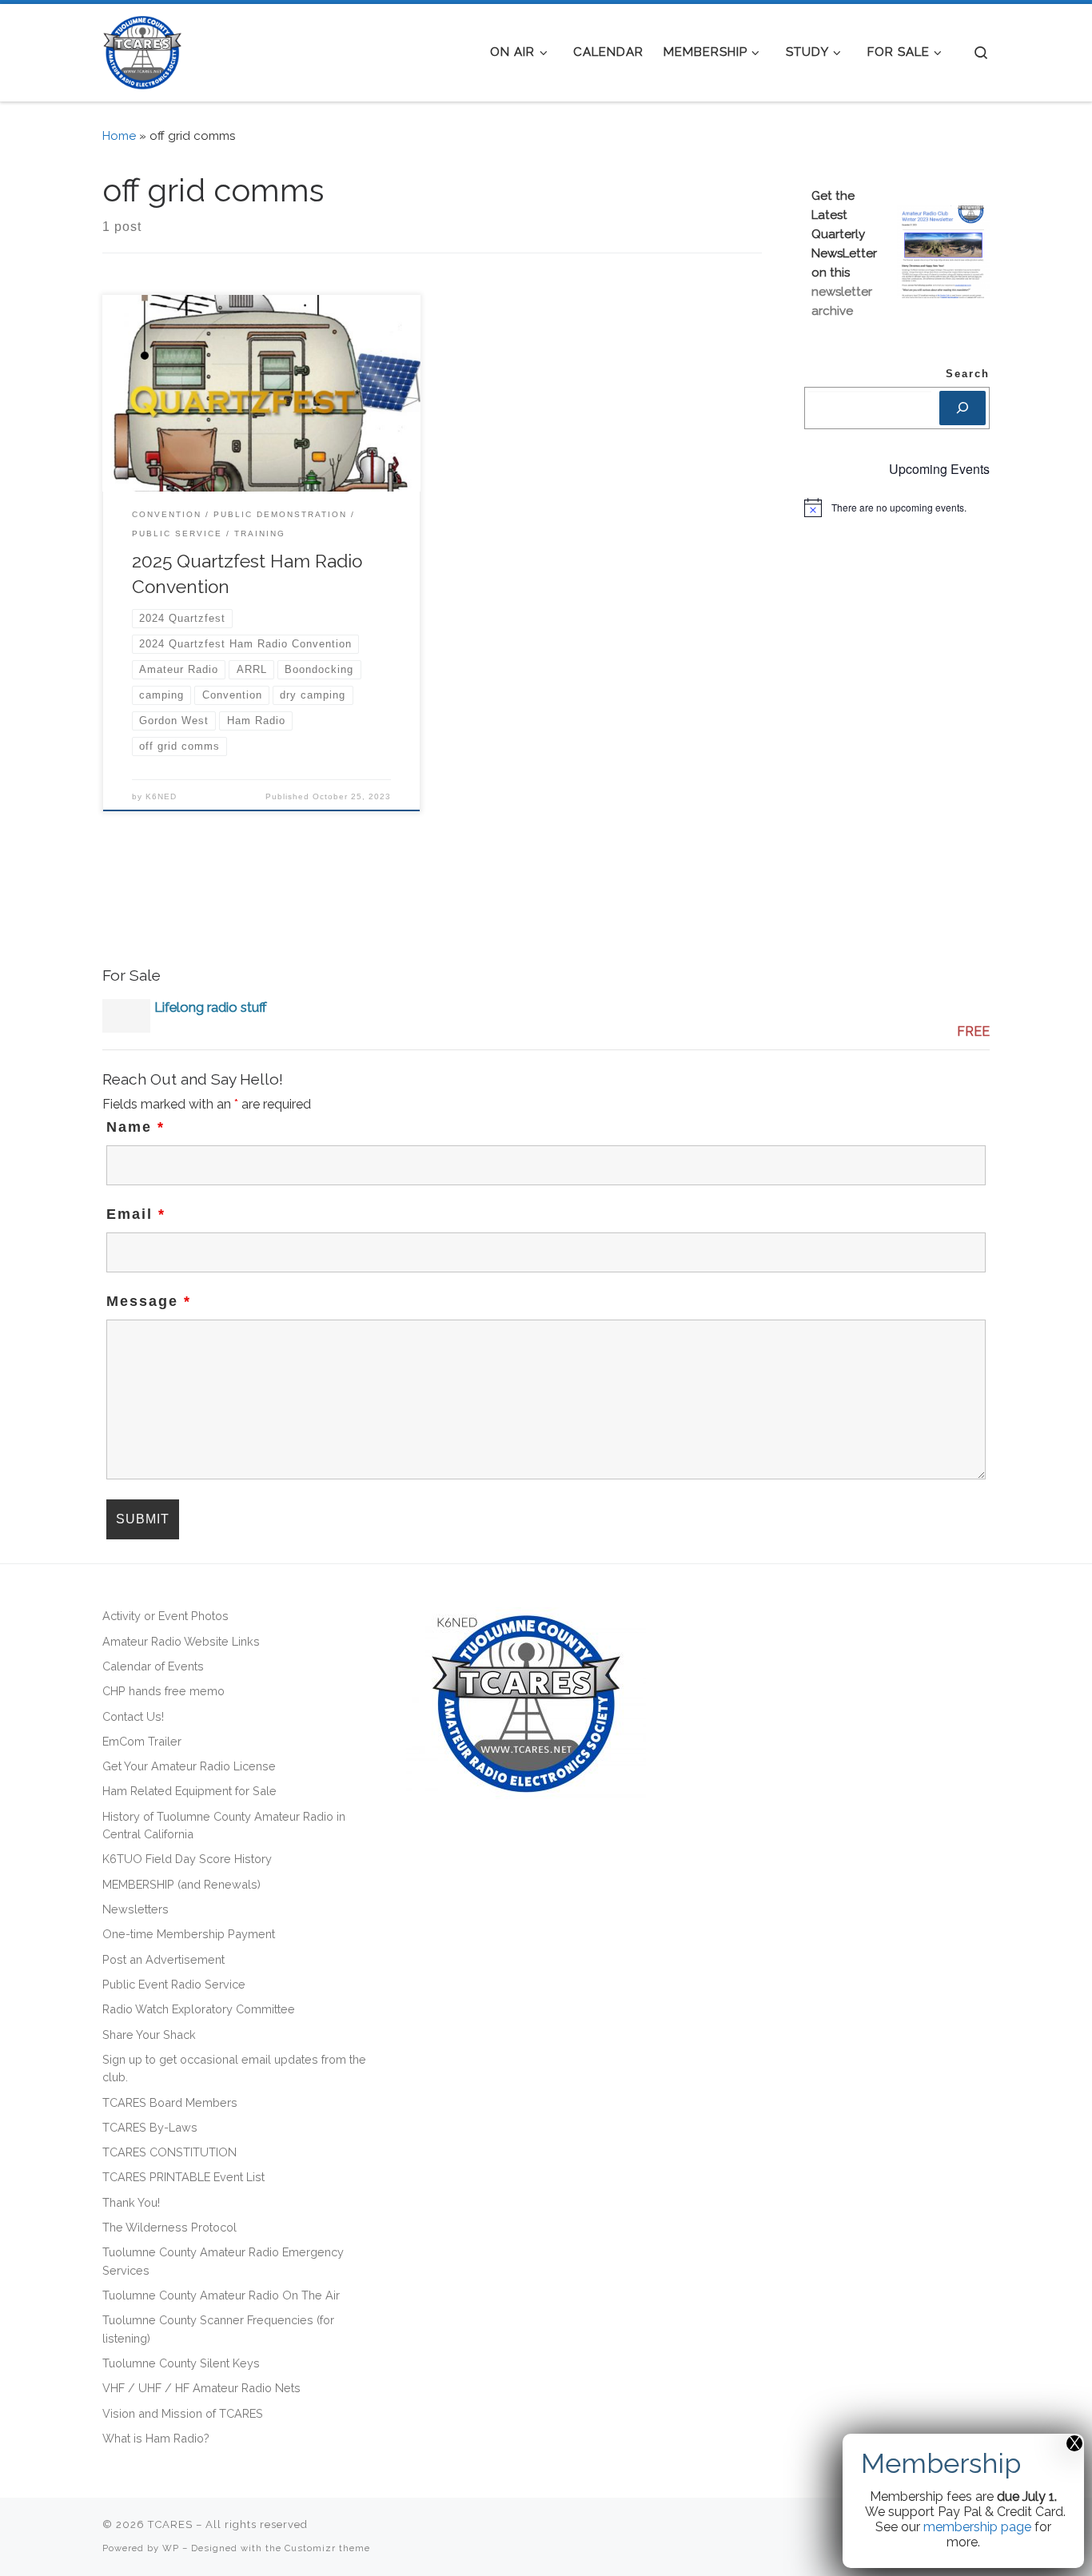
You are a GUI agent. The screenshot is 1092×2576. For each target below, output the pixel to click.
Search (968, 374)
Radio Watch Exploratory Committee (199, 2009)
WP (171, 2548)
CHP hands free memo (163, 1691)
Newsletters (136, 1909)
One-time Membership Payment (189, 1934)
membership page (977, 2527)
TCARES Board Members (170, 2102)
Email (136, 1214)
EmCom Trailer (142, 1741)
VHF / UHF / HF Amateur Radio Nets (201, 2388)
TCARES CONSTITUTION (169, 2152)
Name (136, 1127)
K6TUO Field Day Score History (187, 1859)
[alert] (897, 508)
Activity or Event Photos (165, 1616)
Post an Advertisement (163, 1959)
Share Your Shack (149, 2035)
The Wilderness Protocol (169, 2227)
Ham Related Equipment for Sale (189, 1791)
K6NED (161, 796)
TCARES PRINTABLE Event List (183, 2177)
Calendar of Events (153, 1666)
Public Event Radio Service (174, 1984)
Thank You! (131, 2202)
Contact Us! (133, 1716)
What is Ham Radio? (156, 2438)
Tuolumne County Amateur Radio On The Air (221, 2295)
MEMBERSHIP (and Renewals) (181, 1884)
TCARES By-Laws (150, 2127)
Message (149, 1301)
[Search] (962, 408)
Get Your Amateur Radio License (189, 1766)
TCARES (170, 2524)
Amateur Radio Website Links (181, 1641)
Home (119, 136)
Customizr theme (327, 2548)
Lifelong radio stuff (211, 1007)
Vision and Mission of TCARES (183, 2413)
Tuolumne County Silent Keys (181, 2363)
